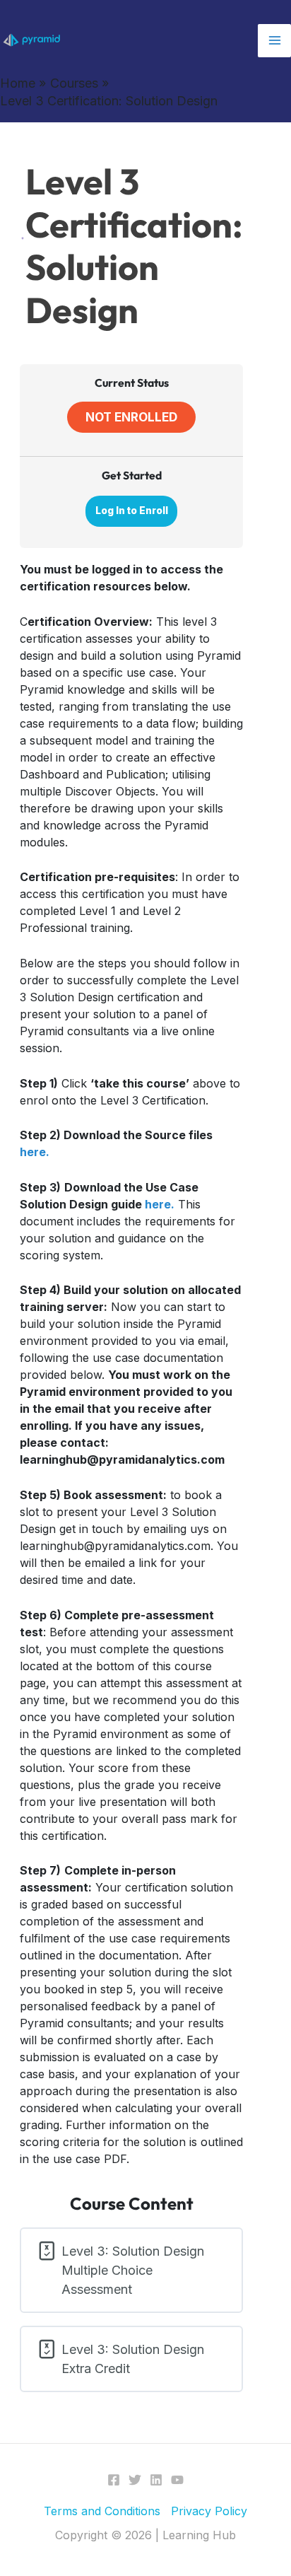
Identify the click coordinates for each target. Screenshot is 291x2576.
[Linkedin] (156, 2480)
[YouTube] (177, 2480)
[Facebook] (114, 2480)
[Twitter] (135, 2480)
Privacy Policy (209, 2511)
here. (35, 1152)
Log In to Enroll (132, 511)
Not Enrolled (131, 417)
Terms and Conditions (102, 2511)
